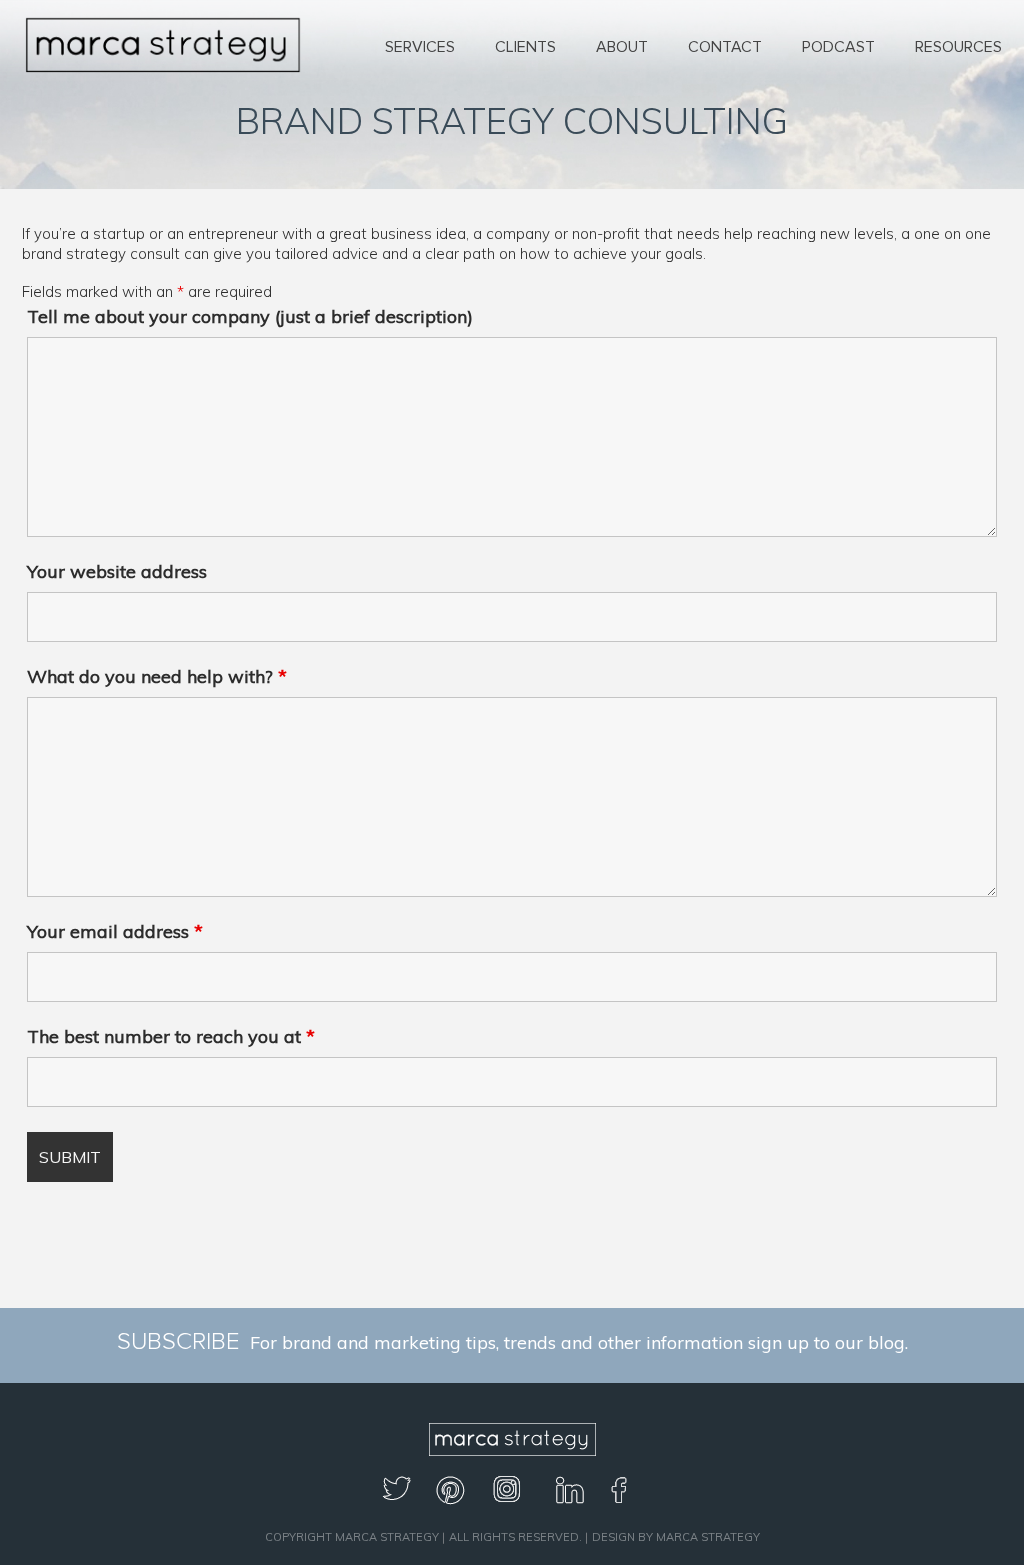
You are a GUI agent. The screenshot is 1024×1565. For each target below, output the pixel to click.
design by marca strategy (676, 1537)
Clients (525, 47)
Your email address (115, 931)
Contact (725, 47)
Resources (958, 47)
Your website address (117, 571)
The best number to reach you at (171, 1036)
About (622, 47)
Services (420, 47)
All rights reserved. (515, 1537)
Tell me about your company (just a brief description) (250, 316)
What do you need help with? (157, 676)
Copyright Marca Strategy (352, 1537)
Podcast (838, 47)
